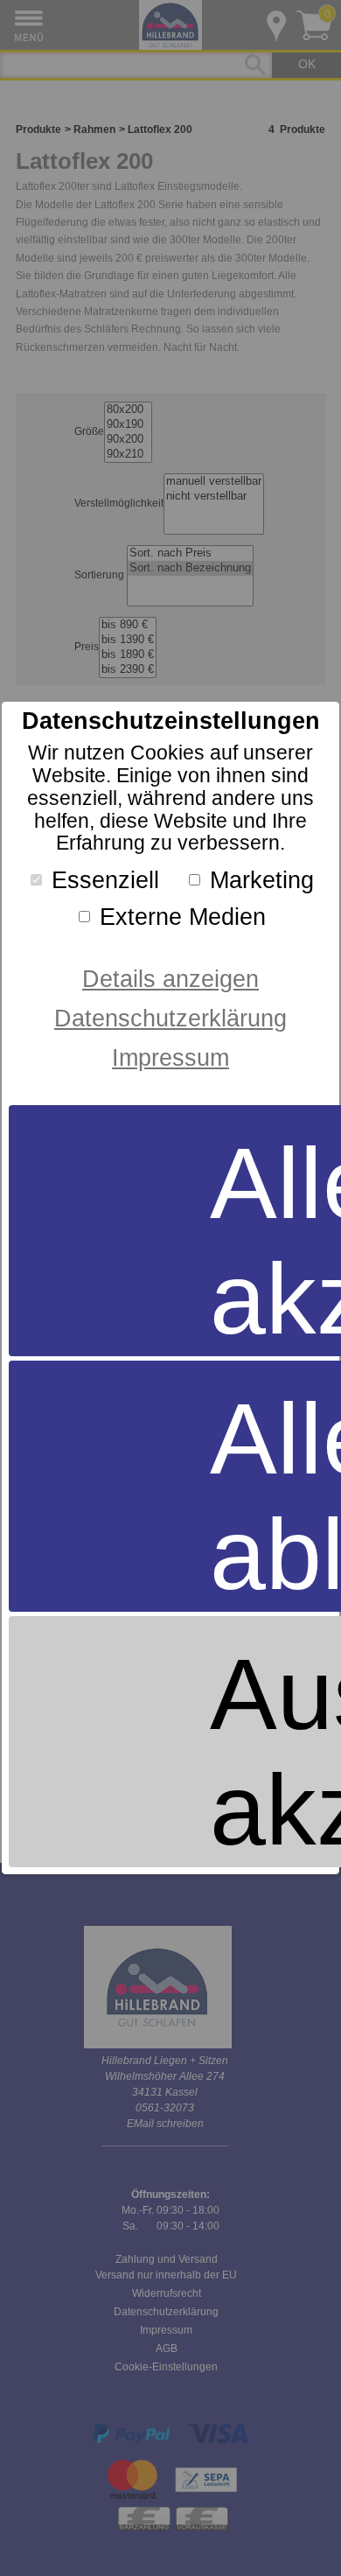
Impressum (170, 1057)
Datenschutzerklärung (170, 1018)
